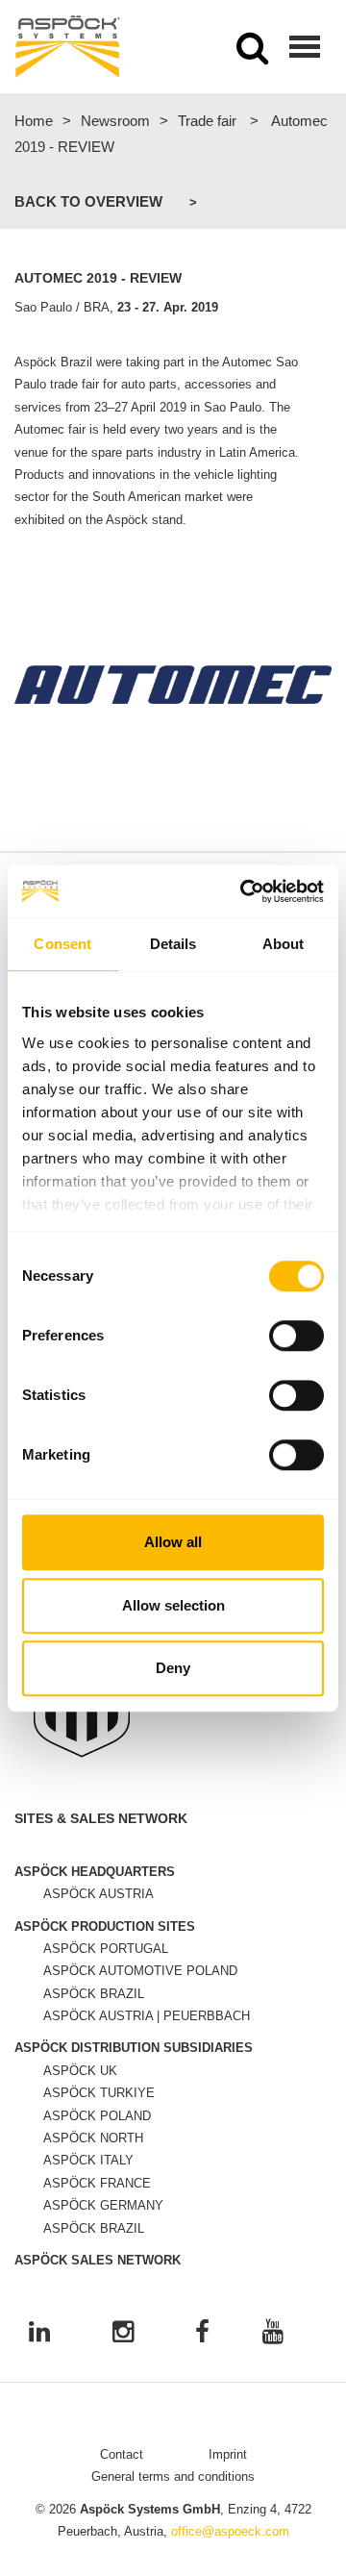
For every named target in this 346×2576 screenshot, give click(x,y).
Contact (122, 2454)
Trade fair (207, 121)
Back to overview (88, 201)
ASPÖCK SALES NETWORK (98, 2260)
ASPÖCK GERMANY (103, 2205)
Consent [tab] (62, 944)
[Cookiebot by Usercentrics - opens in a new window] (244, 891)
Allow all (173, 1542)
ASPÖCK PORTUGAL (106, 1949)
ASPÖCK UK (80, 2071)
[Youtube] (273, 2333)
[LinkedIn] (39, 2333)
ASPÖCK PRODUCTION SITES (105, 1926)
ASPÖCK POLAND (97, 2116)
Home (34, 121)
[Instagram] (123, 2333)
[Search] (252, 54)
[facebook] (202, 2333)
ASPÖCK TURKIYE (99, 2093)
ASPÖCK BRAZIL (94, 1994)
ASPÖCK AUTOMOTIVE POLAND (140, 1971)
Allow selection (173, 1605)
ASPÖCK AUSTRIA (99, 1894)
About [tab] (284, 944)
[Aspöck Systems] (68, 47)
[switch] (297, 1336)
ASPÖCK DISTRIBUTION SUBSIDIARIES (134, 2048)
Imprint (228, 2454)
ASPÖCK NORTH (93, 2138)
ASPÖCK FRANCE (97, 2183)
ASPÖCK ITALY (88, 2160)
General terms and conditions (173, 2476)
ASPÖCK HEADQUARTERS (95, 1872)
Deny (173, 1668)
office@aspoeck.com (230, 2531)
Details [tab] (173, 944)
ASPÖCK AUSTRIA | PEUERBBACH (147, 2016)
